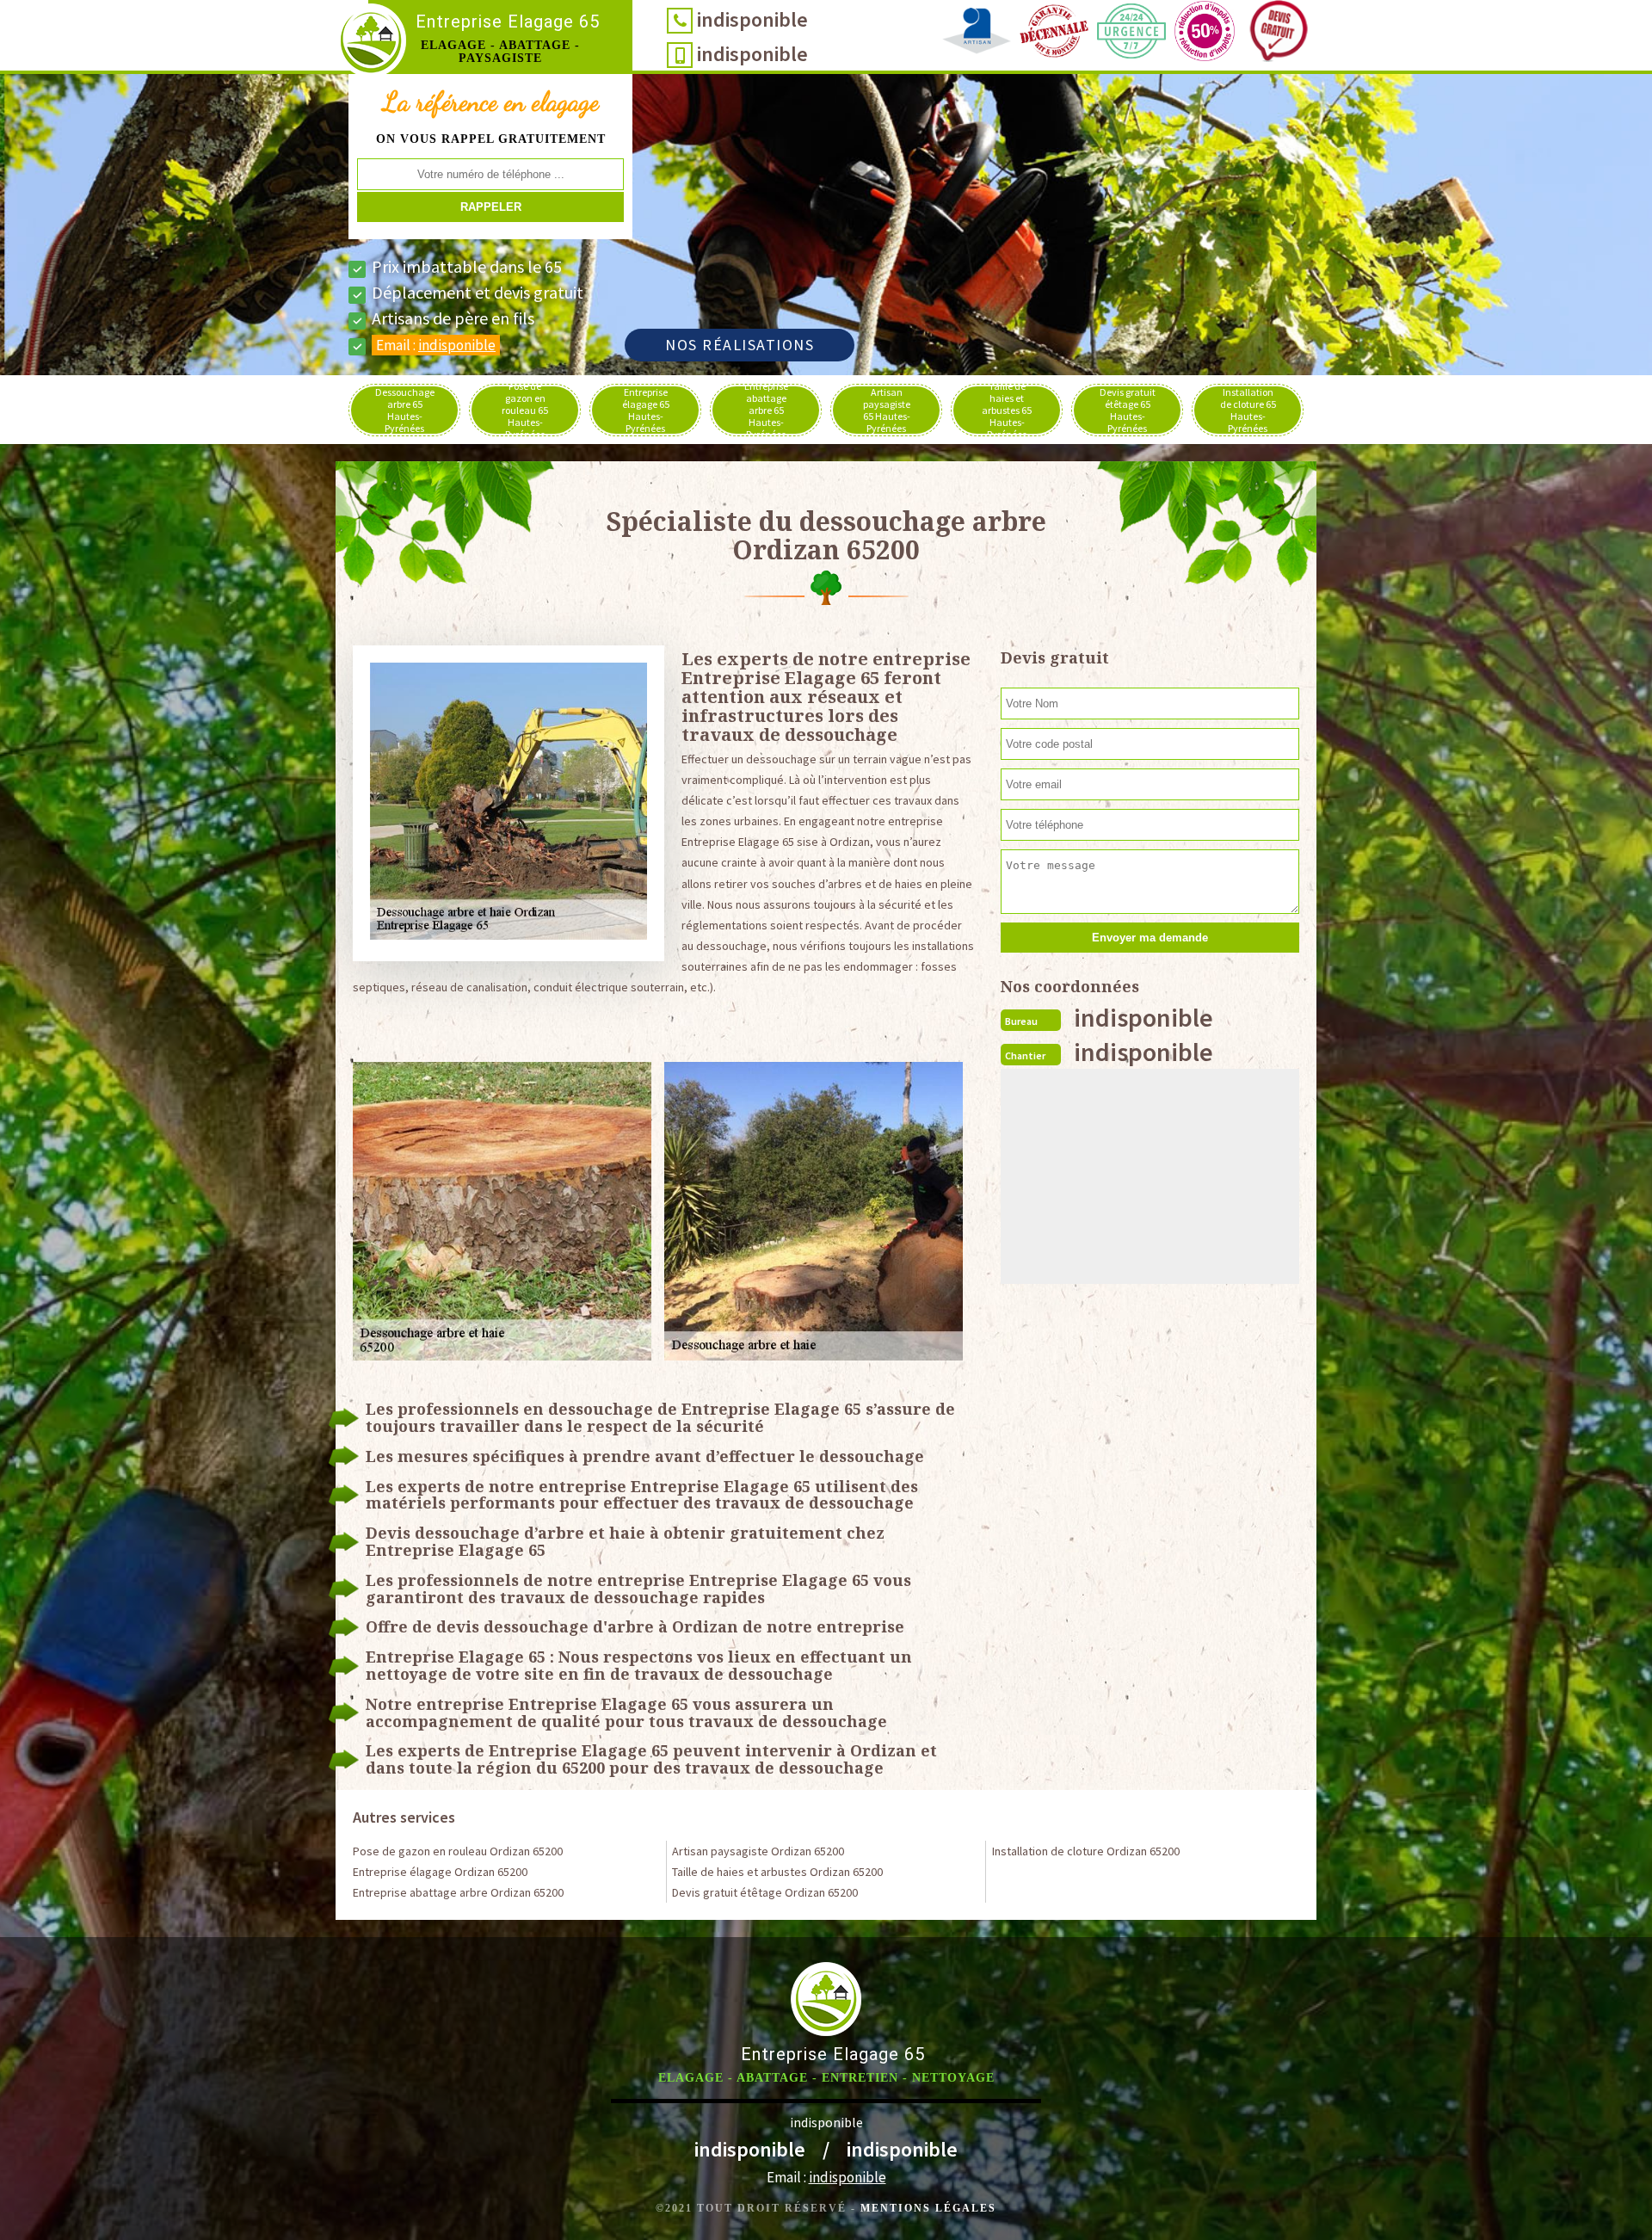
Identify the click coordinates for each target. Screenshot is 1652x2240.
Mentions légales (928, 2208)
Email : (436, 345)
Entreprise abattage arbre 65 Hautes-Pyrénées (766, 410)
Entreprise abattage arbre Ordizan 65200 (458, 1892)
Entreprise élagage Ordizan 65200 (440, 1872)
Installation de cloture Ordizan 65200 (1086, 1851)
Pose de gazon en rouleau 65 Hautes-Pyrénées (525, 410)
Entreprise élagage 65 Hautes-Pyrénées (646, 410)
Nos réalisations (740, 345)
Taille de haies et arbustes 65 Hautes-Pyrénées (1007, 410)
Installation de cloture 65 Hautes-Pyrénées (1248, 410)
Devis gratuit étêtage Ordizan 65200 (765, 1892)
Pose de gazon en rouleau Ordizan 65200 (458, 1851)
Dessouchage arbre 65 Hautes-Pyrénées (405, 410)
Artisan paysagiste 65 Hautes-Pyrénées (887, 410)
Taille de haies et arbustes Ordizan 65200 (777, 1872)
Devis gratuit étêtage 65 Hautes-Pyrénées (1128, 410)
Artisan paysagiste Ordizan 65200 (758, 1851)
